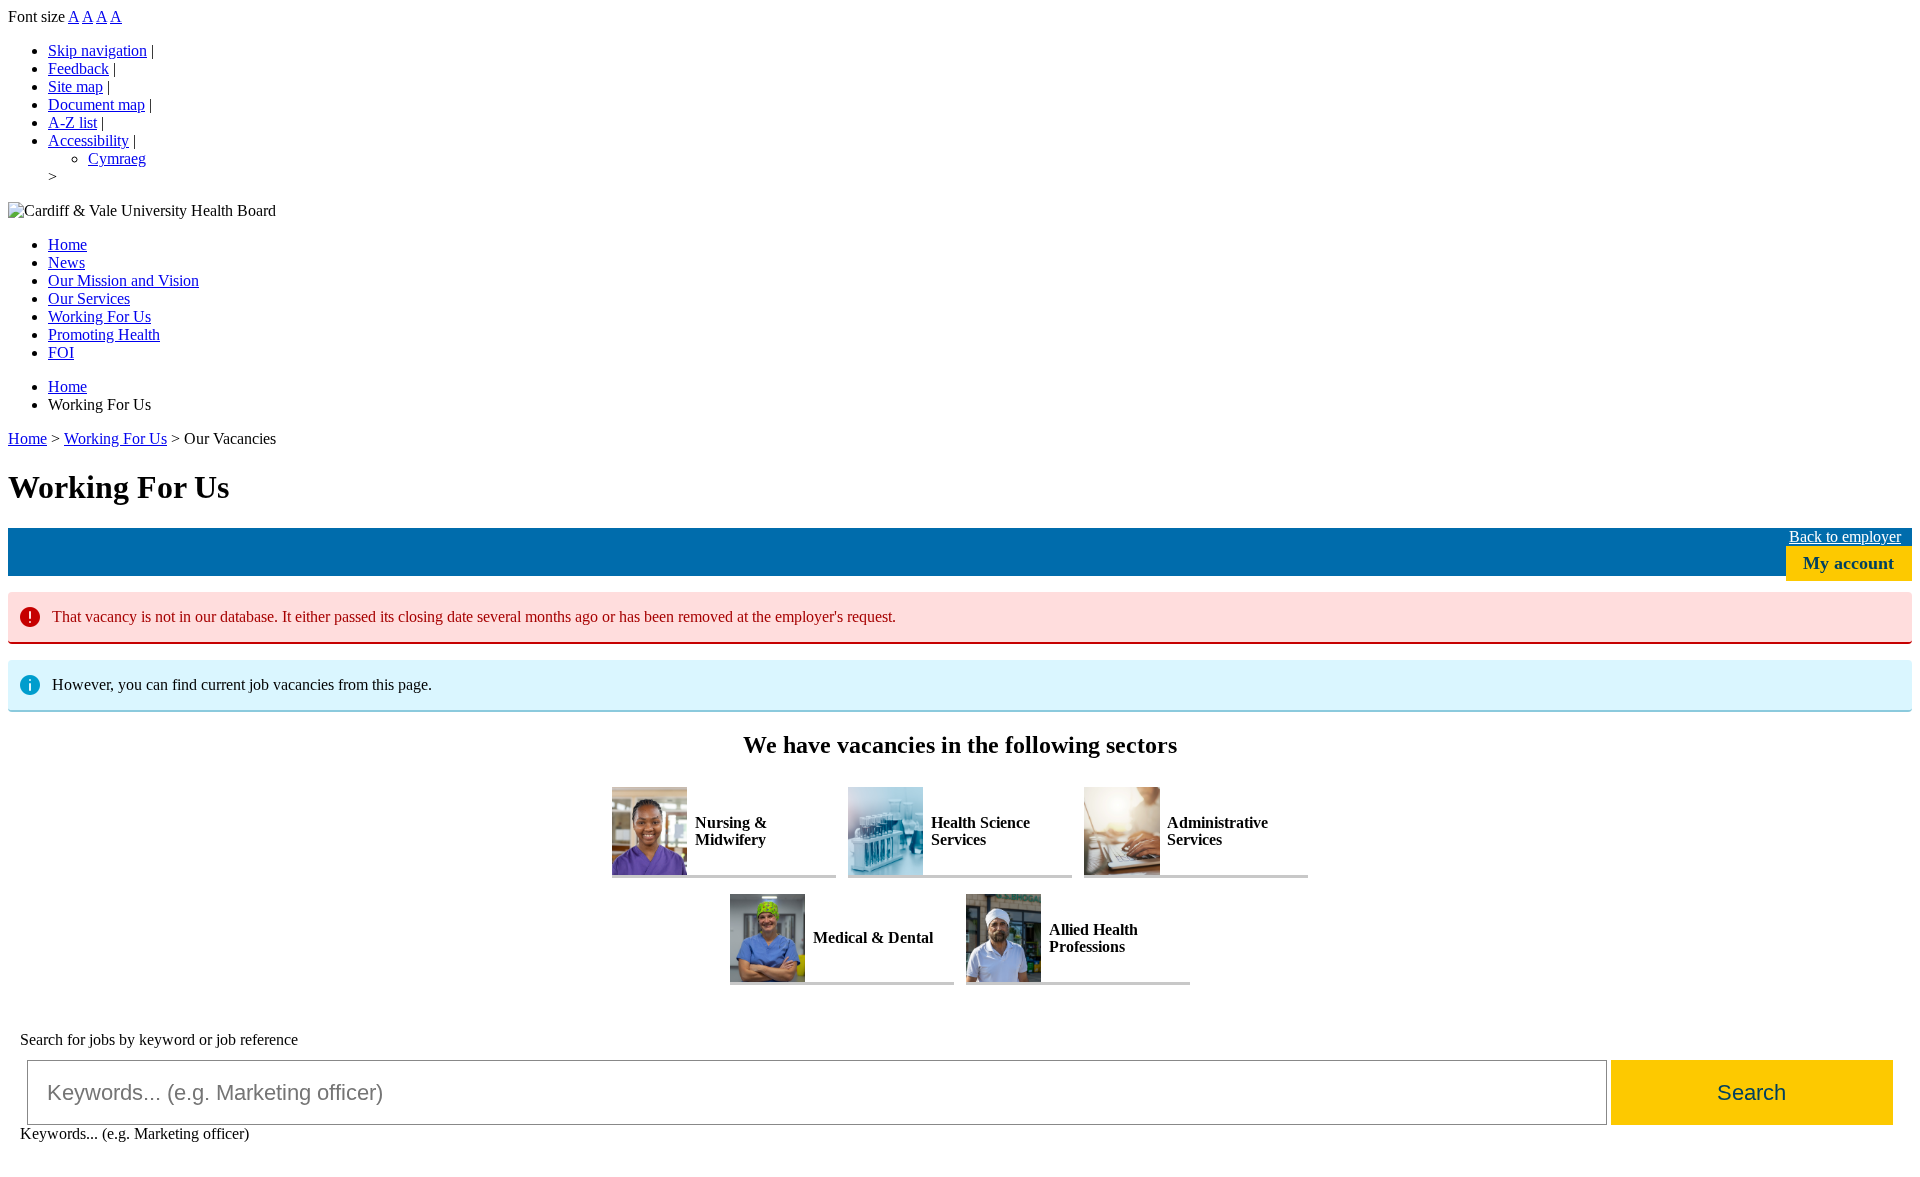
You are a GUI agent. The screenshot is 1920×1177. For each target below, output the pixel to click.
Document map (96, 104)
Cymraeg (117, 158)
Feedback (78, 68)
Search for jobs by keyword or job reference (159, 1039)
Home (67, 244)
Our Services (89, 298)
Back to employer (1845, 536)
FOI (61, 352)
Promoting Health (104, 334)
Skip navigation (97, 50)
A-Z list (72, 122)
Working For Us (115, 438)
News (66, 262)
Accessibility (88, 140)
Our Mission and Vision (123, 280)
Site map (75, 86)
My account (1848, 563)
